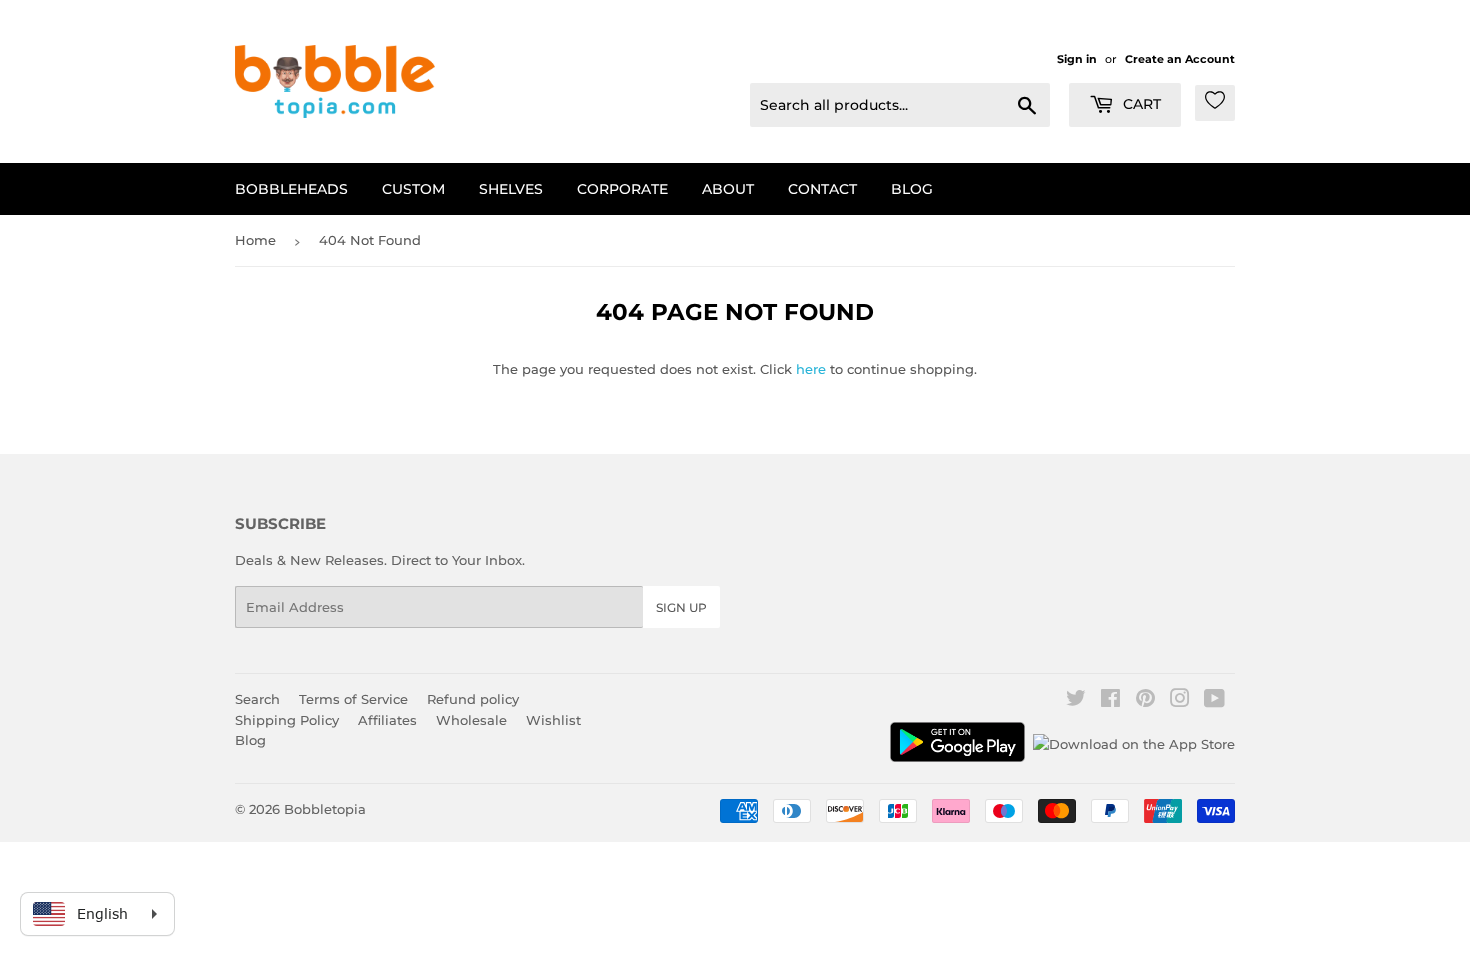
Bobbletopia (325, 809)
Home (255, 240)
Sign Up (681, 607)
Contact (822, 189)
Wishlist (553, 720)
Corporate (622, 189)
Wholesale (471, 720)
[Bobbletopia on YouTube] (1214, 701)
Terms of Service (353, 699)
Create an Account (1180, 59)
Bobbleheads (291, 189)
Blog (912, 189)
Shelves (511, 189)
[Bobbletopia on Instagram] (1180, 701)
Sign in (1077, 59)
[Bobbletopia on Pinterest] (1145, 701)
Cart (1140, 104)
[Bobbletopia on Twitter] (1076, 701)
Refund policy (473, 699)
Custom (413, 189)
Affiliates (387, 720)
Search (257, 699)
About (728, 189)
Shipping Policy (287, 720)
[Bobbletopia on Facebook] (1110, 701)
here (811, 369)
